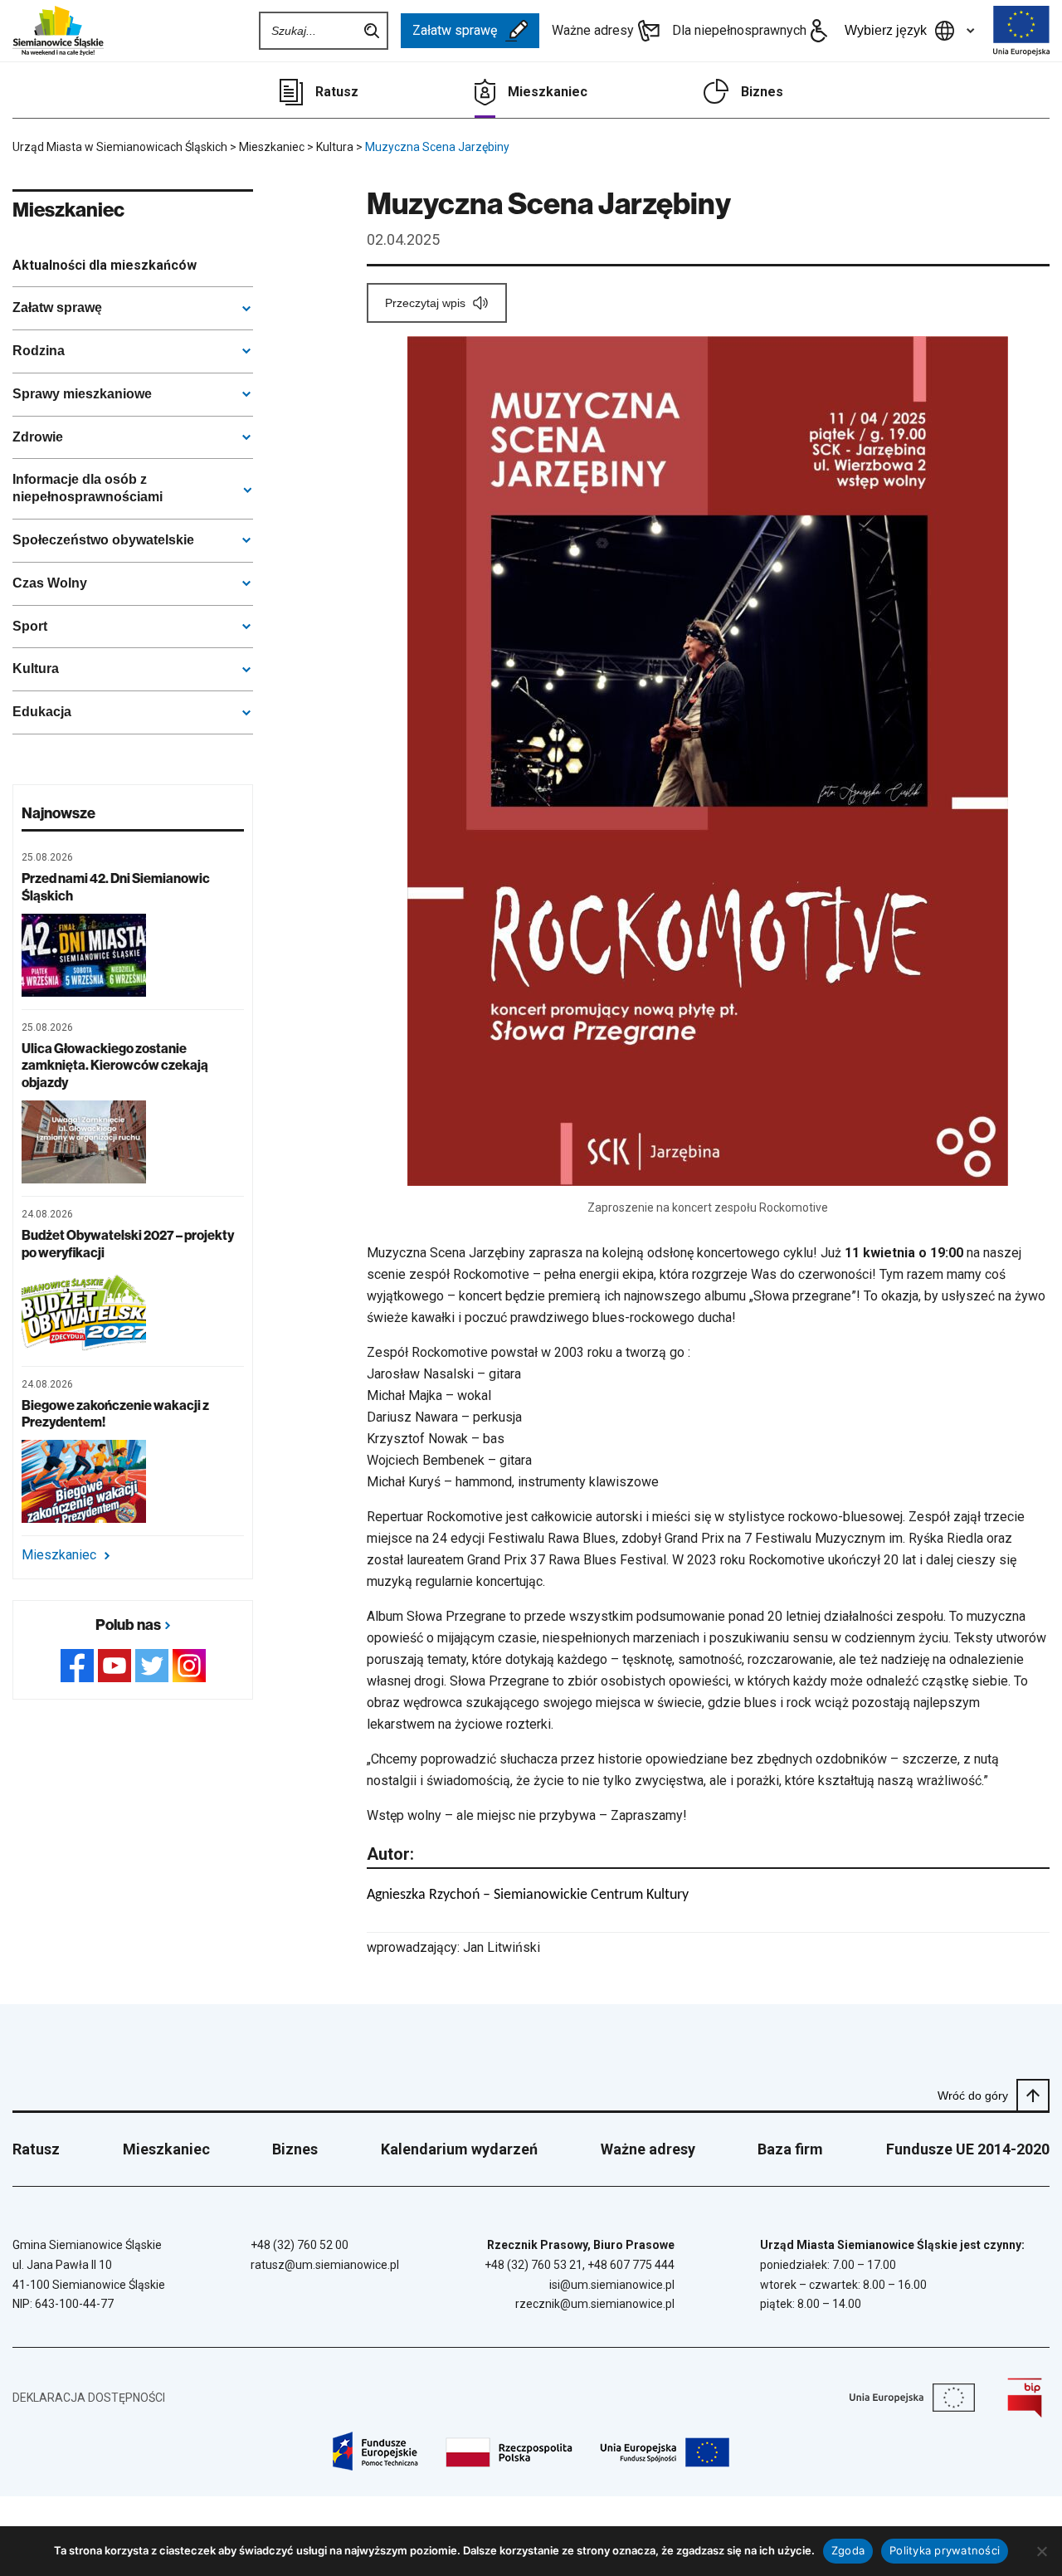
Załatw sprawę (455, 30)
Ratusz (337, 92)
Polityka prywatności (945, 2550)
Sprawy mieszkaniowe (82, 394)
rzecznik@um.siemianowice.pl (595, 2304)
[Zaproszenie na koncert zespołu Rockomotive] (708, 761)
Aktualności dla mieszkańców (105, 265)
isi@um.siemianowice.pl (612, 2285)
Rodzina (39, 351)
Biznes (762, 92)
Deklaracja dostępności (89, 2398)
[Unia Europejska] (1021, 31)
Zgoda (848, 2550)
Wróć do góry (973, 2095)
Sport (30, 626)
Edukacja (42, 712)
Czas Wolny (50, 583)
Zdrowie (38, 437)
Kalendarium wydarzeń (459, 2149)
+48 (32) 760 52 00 (300, 2245)
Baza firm (790, 2149)
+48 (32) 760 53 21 (533, 2265)
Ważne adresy (593, 30)
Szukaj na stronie (372, 31)
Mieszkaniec (548, 92)
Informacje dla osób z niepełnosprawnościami (88, 488)
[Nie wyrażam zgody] (1041, 2551)
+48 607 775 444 (631, 2265)
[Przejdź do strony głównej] (58, 31)
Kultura (36, 668)
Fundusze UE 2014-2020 (968, 2149)
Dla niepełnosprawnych (739, 30)
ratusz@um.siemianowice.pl (325, 2265)
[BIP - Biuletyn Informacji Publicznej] (1025, 2398)
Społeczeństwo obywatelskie (103, 540)
